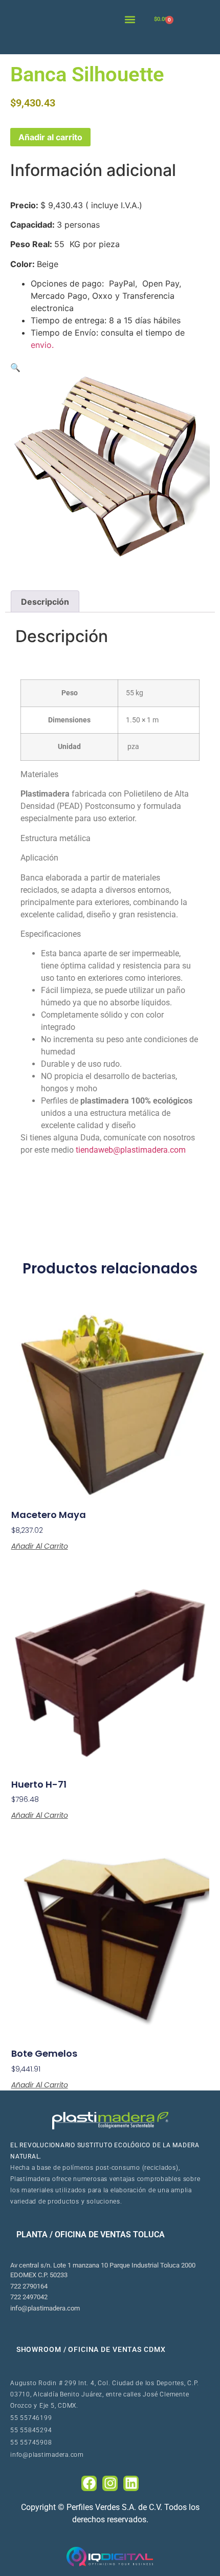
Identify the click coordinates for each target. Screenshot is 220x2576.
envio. (42, 345)
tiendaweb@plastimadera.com (132, 1150)
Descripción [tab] (45, 602)
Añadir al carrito (50, 137)
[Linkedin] (131, 2483)
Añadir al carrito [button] (40, 1546)
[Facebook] (89, 2483)
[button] (130, 19)
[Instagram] (110, 2483)
